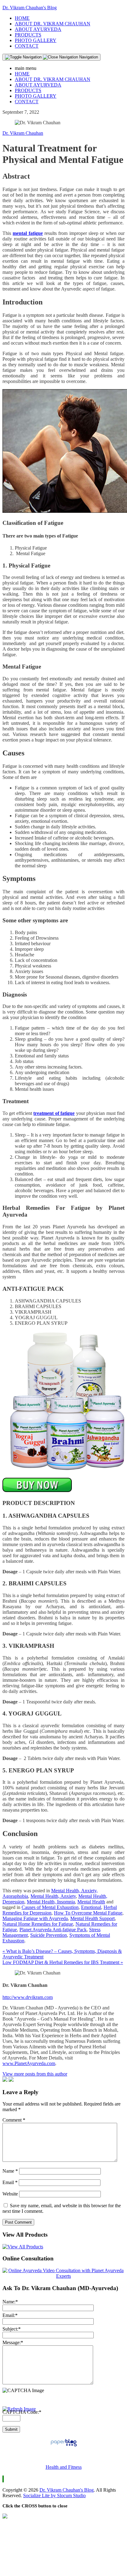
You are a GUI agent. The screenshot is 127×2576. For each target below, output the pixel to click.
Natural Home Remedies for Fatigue (38, 1924)
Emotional (91, 1907)
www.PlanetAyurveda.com (29, 2063)
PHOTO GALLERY (36, 40)
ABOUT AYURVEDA (38, 29)
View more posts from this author (35, 2074)
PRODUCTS (28, 35)
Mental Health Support (92, 1918)
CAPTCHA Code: (22, 2412)
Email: (10, 2315)
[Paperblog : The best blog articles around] (64, 2446)
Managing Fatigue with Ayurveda (35, 1918)
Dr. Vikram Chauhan (23, 133)
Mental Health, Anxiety (53, 1896)
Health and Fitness (64, 2467)
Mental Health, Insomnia (51, 1902)
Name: (10, 2302)
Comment (14, 2120)
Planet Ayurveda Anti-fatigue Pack (53, 1930)
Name (10, 2171)
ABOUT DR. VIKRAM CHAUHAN (53, 24)
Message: (13, 2342)
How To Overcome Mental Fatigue (88, 1913)
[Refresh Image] (19, 2409)
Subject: (12, 2329)
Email (10, 2182)
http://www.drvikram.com (28, 1997)
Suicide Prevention (49, 1935)
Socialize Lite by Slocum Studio (54, 2495)
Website (10, 2194)
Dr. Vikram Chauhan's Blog (30, 8)
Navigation (88, 57)
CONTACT (27, 46)
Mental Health (91, 1902)
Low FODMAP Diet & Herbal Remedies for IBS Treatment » (63, 1962)
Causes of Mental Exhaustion (50, 1907)
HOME (22, 18)
